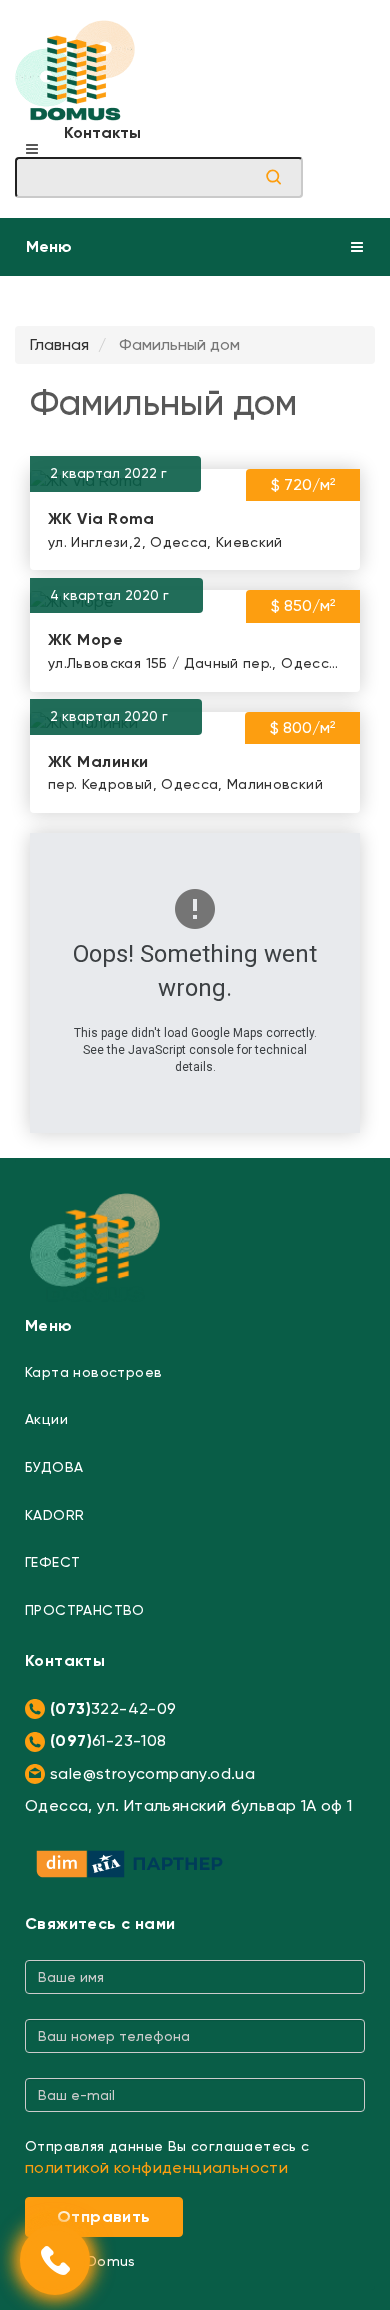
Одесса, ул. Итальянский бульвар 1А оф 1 (189, 1805)
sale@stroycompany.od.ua (152, 1773)
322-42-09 (113, 1708)
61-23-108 (108, 1740)
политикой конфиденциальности (156, 2167)
